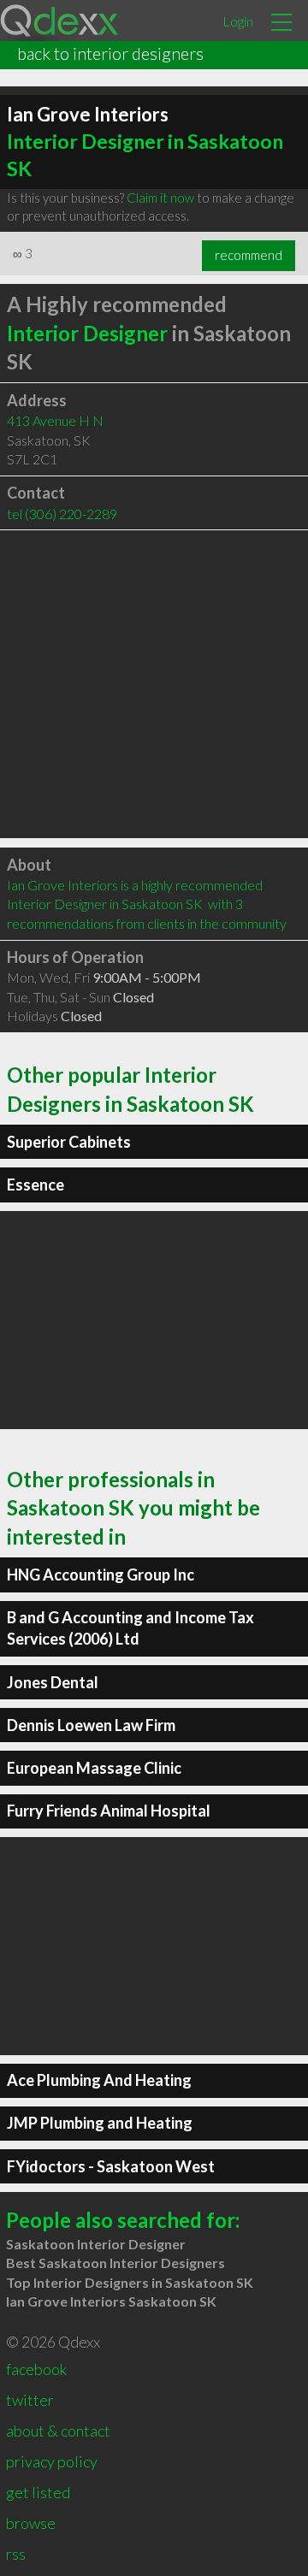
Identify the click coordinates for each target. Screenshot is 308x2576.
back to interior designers (110, 53)
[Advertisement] (154, 684)
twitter (30, 2400)
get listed (38, 2492)
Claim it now (160, 198)
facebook (36, 2369)
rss (16, 2554)
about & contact (58, 2431)
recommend (249, 255)
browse (31, 2523)
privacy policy (52, 2461)
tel (62, 514)
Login (238, 21)
